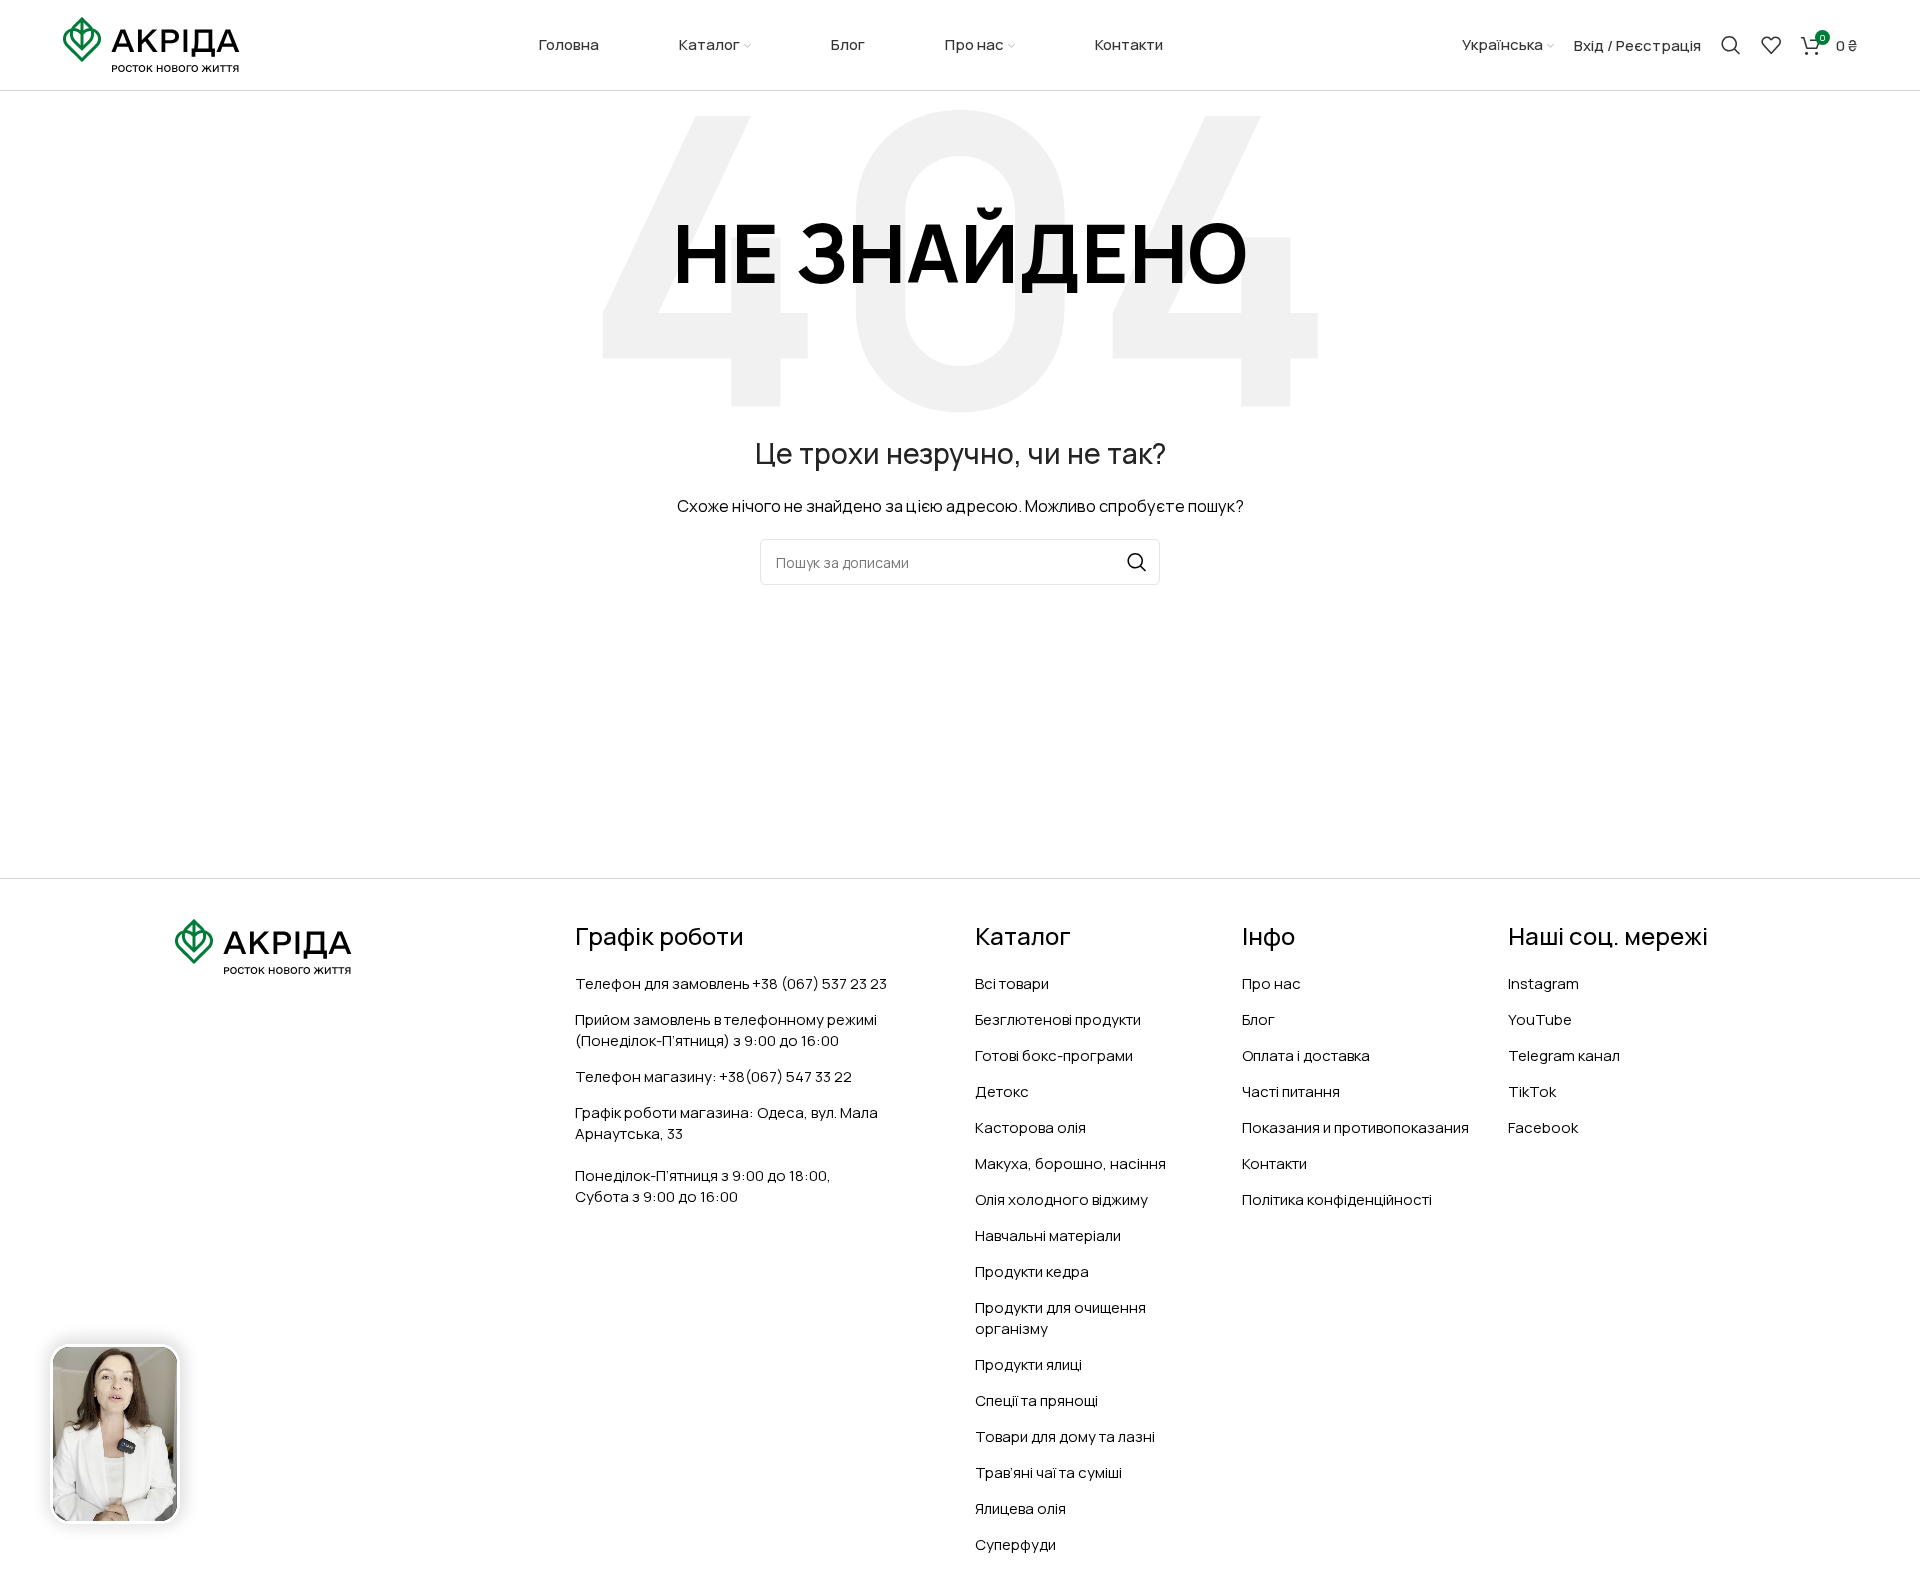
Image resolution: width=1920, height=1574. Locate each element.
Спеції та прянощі (1036, 1400)
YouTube (1540, 1019)
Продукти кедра (1032, 1271)
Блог (1258, 1019)
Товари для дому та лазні (1065, 1436)
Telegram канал (1564, 1055)
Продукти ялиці (1028, 1364)
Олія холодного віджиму (1061, 1199)
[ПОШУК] (1137, 562)
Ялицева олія (1020, 1508)
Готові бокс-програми (1054, 1055)
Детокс (1002, 1091)
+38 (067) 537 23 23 (819, 983)
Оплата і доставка (1306, 1055)
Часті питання (1291, 1091)
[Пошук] (1731, 45)
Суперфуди (1015, 1544)
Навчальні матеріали (1048, 1235)
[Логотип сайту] (151, 43)
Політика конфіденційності (1337, 1199)
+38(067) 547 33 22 (785, 1076)
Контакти (1274, 1163)
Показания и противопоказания (1355, 1127)
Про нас (1271, 983)
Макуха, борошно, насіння (1070, 1163)
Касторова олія (1030, 1127)
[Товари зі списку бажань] (1771, 45)
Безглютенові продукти (1058, 1019)
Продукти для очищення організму (1060, 1318)
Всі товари (1012, 983)
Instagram (1543, 983)
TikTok (1532, 1091)
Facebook (1543, 1127)
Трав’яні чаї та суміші (1048, 1472)
